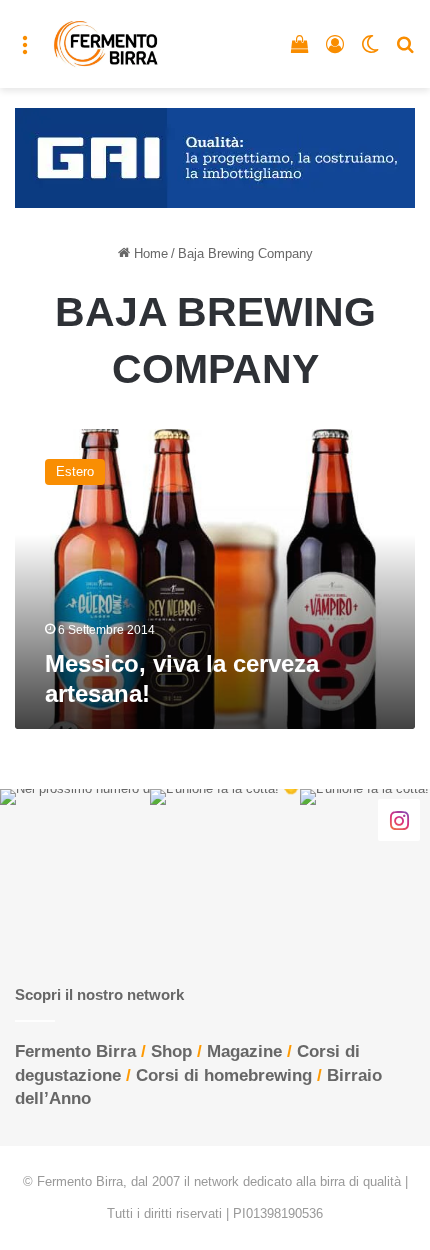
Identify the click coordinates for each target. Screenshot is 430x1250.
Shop (171, 1051)
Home (149, 253)
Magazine (244, 1051)
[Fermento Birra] (106, 44)
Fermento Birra (75, 1051)
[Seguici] (399, 819)
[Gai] (215, 156)
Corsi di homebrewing (224, 1075)
